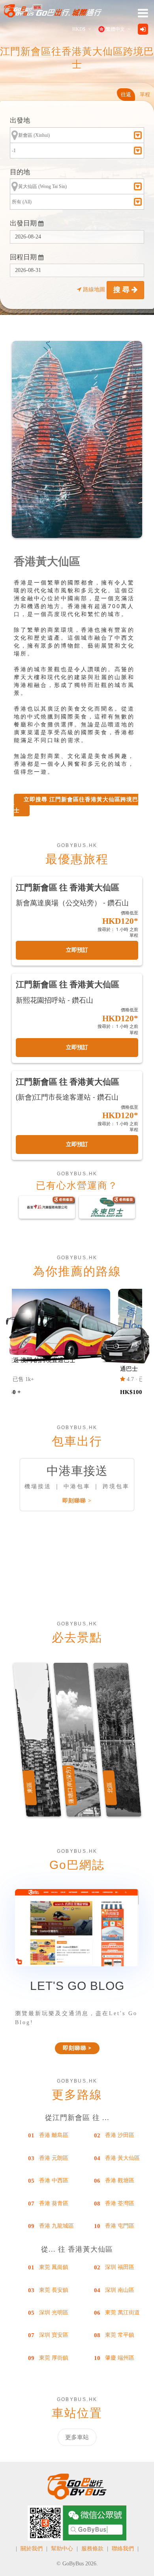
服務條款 (92, 2549)
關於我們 (32, 2549)
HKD (79, 29)
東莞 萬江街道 (122, 2313)
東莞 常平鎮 (120, 2335)
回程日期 (24, 257)
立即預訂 (77, 950)
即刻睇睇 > (77, 1501)
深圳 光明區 (54, 2313)
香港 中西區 (54, 2180)
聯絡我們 (123, 2549)
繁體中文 (115, 29)
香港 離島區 (54, 2135)
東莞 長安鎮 (54, 2290)
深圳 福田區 (120, 2267)
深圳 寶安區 (54, 2335)
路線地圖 (94, 289)
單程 (145, 94)
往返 (126, 94)
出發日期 (24, 223)
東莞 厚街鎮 (54, 2358)
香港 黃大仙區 (122, 2158)
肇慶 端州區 (120, 2358)
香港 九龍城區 (56, 2226)
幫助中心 (62, 2549)
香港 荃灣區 (120, 2203)
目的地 (20, 172)
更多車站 (77, 2437)
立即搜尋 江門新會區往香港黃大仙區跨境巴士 (76, 805)
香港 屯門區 (120, 2226)
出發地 (20, 120)
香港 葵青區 (54, 2203)
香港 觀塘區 (120, 2180)
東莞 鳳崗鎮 (54, 2267)
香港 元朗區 (54, 2158)
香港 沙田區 (120, 2135)
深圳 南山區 (120, 2290)
